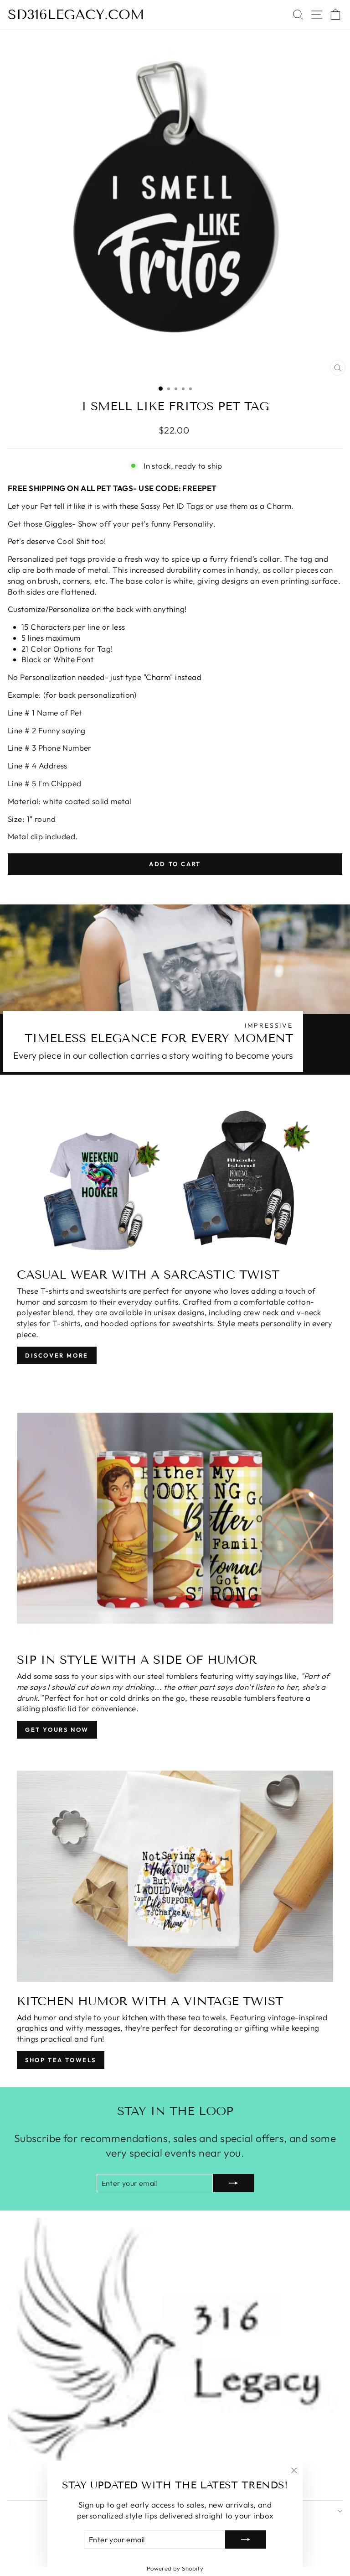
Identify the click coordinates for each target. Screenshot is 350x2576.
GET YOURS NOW (57, 1730)
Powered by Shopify (175, 2568)
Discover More (57, 1355)
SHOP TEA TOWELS (61, 2060)
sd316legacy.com (76, 15)
